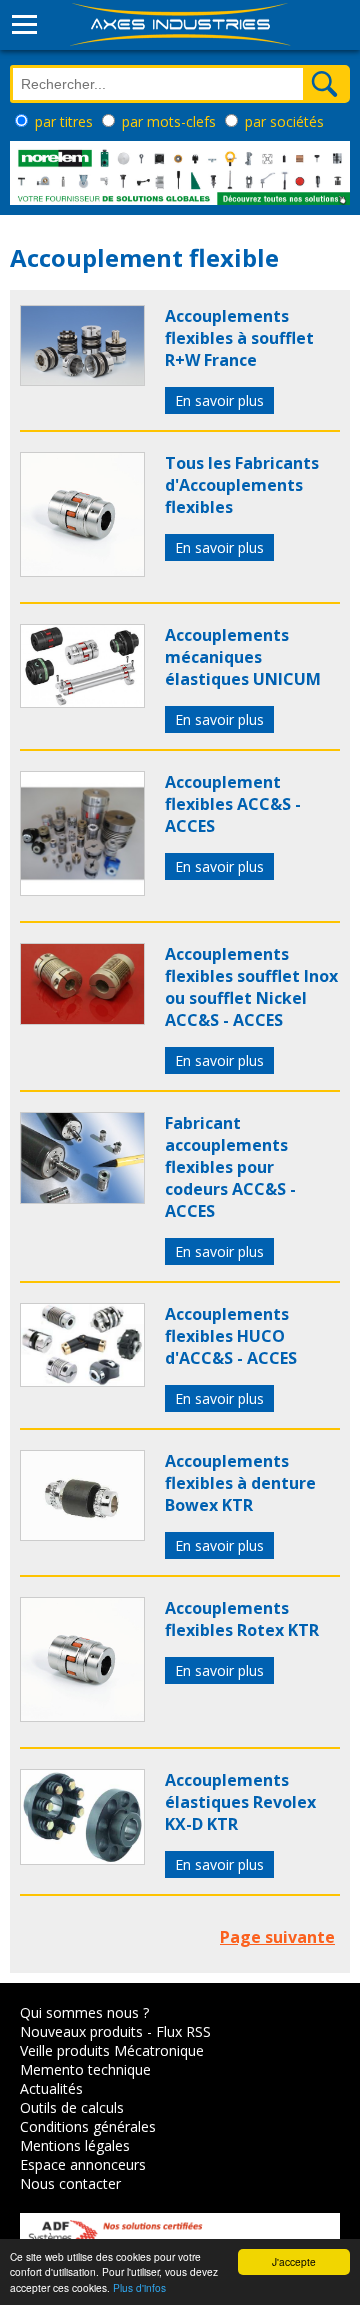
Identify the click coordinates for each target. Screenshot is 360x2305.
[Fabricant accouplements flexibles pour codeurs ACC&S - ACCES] (82, 1198)
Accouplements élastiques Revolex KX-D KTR (240, 1802)
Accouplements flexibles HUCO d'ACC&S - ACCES (231, 1336)
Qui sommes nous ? (84, 2012)
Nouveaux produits (81, 2031)
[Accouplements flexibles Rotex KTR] (82, 1716)
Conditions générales (88, 2126)
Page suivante (277, 1937)
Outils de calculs (72, 2107)
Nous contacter (70, 2183)
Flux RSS (183, 2031)
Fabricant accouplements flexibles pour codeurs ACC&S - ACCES (230, 1167)
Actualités (51, 2088)
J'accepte (294, 2261)
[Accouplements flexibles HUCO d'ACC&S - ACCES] (82, 1381)
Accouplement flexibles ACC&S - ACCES (233, 804)
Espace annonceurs (83, 2164)
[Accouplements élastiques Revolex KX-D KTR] (82, 1859)
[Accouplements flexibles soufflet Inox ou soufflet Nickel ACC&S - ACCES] (82, 1019)
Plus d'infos (139, 2287)
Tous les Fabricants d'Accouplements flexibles (242, 485)
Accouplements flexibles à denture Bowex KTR (240, 1483)
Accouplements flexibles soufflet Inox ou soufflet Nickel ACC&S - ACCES (251, 987)
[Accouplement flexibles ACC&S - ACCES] (82, 890)
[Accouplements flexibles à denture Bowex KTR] (82, 1535)
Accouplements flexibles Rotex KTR (242, 1619)
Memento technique (85, 2069)
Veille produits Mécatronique (112, 2050)
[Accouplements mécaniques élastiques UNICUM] (82, 702)
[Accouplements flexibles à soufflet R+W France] (82, 380)
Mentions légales (75, 2145)
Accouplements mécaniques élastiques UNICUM (243, 657)
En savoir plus (219, 400)
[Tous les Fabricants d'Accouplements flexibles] (82, 571)
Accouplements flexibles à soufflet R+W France (239, 338)
